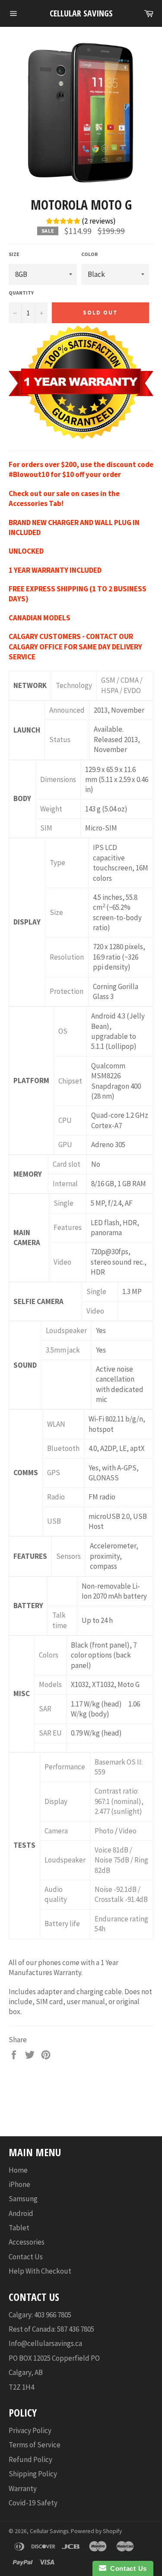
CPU (65, 1120)
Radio (56, 1497)
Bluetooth (63, 1448)
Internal (65, 1184)
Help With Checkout (40, 2271)
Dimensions (58, 779)
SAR (45, 1709)
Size (14, 254)
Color (89, 254)
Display (56, 1801)
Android (21, 2213)
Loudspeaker (66, 1330)
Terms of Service (35, 2445)
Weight (51, 809)
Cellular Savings (81, 13)
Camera (56, 1831)
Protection (67, 991)
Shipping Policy (33, 2474)
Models (50, 1684)
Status (60, 740)
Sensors (68, 1556)
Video (62, 1262)
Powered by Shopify (96, 2531)
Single (64, 1203)
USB (54, 1521)
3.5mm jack (63, 1350)
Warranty (23, 2488)
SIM (46, 828)
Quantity (21, 293)
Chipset (70, 1081)
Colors (49, 1655)
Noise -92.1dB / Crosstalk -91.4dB (121, 1894)
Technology (74, 685)
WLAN (56, 1424)
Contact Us (26, 2257)
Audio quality (56, 1894)
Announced (67, 710)
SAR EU (50, 1733)
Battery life (62, 1924)
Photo (104, 1831)
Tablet (19, 2228)
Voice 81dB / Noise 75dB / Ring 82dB (121, 1860)
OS (63, 1031)
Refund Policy (30, 2459)
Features (68, 1227)
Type (57, 863)
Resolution (67, 957)
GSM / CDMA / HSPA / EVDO (122, 685)
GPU (65, 1145)
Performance (65, 1767)
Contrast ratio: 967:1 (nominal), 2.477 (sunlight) (119, 1801)
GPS (54, 1473)
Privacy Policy (30, 2430)
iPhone (19, 2184)
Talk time (60, 1620)
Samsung (23, 2199)
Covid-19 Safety (33, 2503)
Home (18, 2170)
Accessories (27, 2242)
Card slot (67, 1164)
